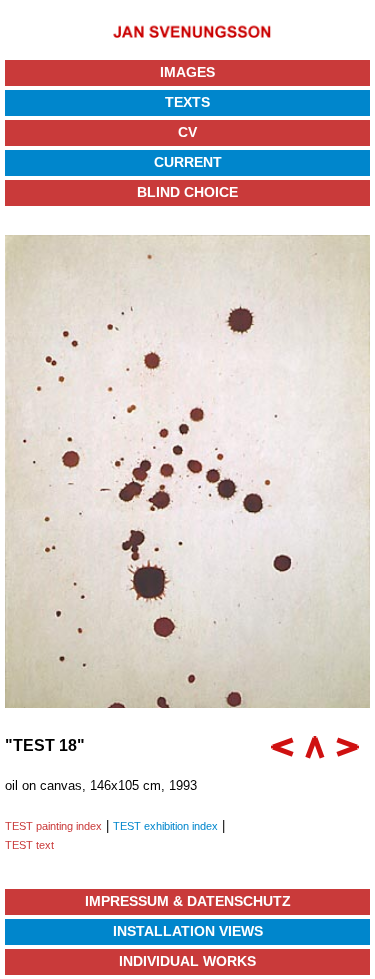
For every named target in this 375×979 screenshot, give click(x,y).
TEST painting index (53, 826)
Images (187, 72)
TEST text (29, 845)
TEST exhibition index (165, 826)
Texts (187, 102)
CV (187, 132)
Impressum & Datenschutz (188, 901)
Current (188, 162)
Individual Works (187, 961)
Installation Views (188, 931)
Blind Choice (187, 192)
